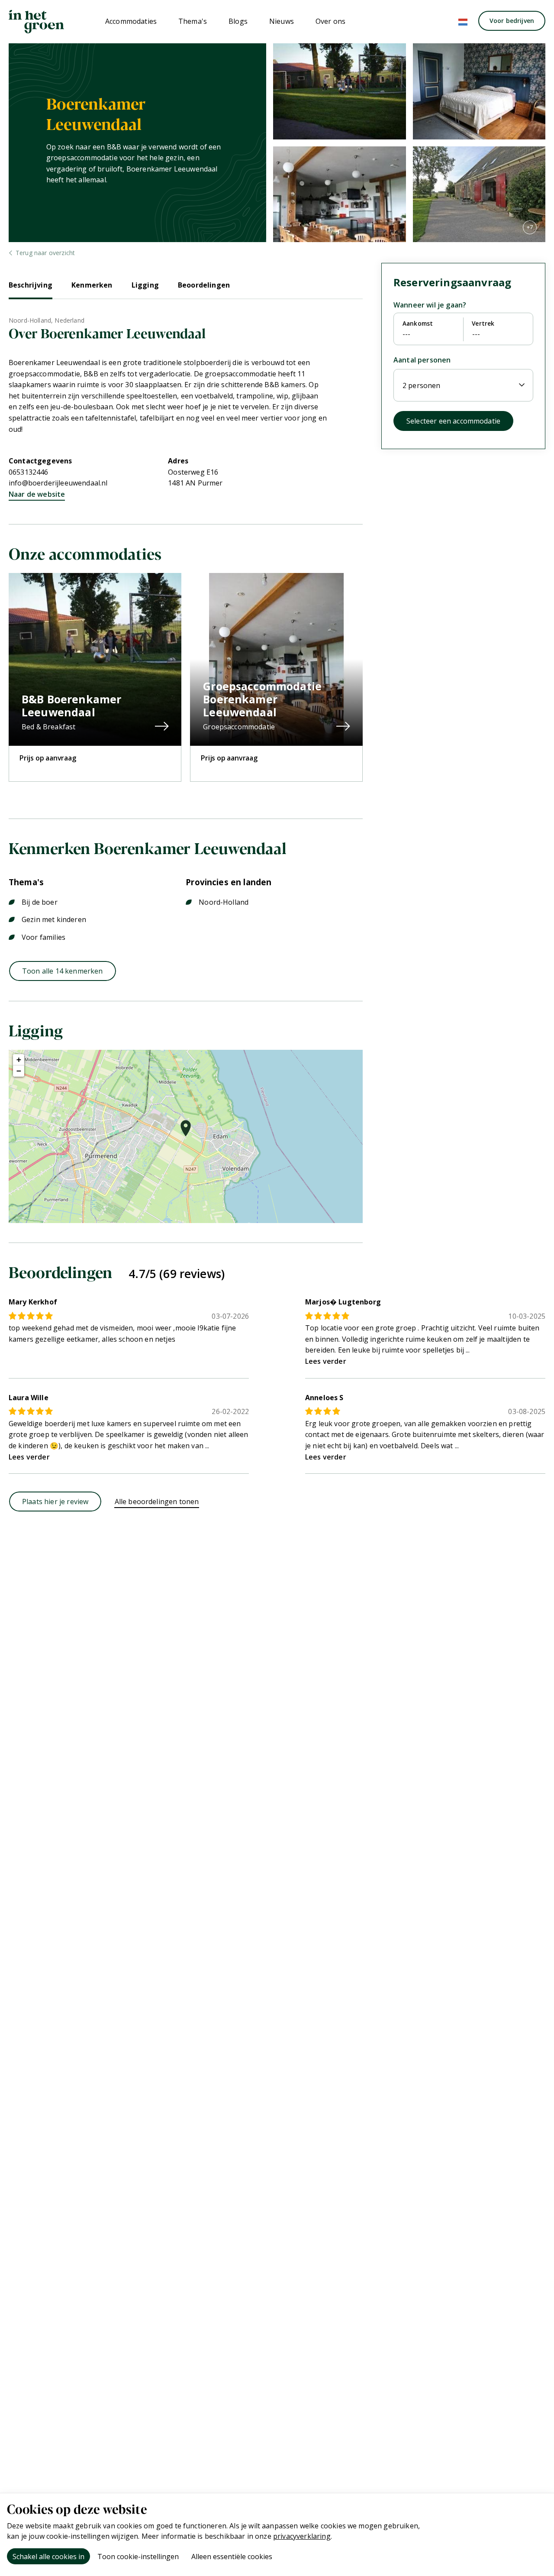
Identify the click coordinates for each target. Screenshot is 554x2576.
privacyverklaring (302, 2536)
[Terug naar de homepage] (36, 22)
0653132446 (29, 472)
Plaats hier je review (55, 1502)
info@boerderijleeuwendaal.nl (58, 483)
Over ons (330, 21)
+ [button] (19, 1060)
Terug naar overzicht (45, 253)
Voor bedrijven (512, 21)
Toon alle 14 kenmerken (63, 971)
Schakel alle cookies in (48, 2557)
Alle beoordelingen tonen (157, 1502)
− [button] (19, 1071)
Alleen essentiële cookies (232, 2557)
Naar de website (37, 494)
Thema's (193, 21)
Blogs (238, 21)
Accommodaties (131, 21)
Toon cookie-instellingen (138, 2557)
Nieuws (282, 21)
